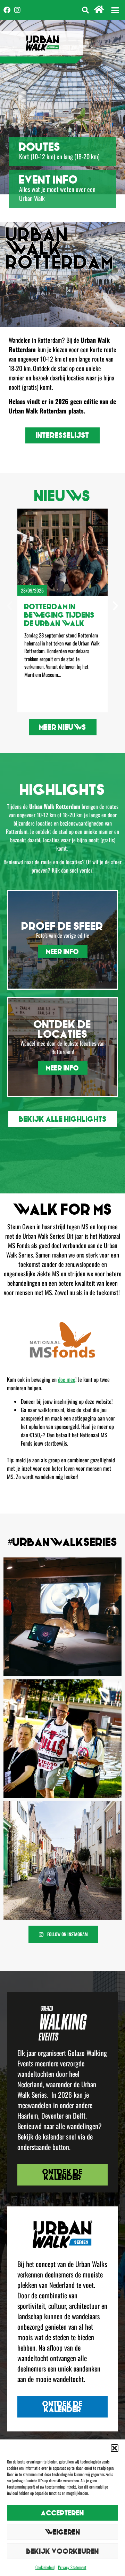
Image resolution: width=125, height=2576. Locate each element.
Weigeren (63, 2532)
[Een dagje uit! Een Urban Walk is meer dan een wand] (62, 1617)
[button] (115, 2448)
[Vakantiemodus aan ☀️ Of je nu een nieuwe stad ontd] (62, 1739)
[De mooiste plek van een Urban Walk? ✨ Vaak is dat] (62, 1861)
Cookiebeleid (45, 2567)
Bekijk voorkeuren (63, 2551)
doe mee (67, 1379)
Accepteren (62, 2513)
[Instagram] (17, 10)
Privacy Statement (72, 2567)
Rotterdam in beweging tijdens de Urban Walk (59, 615)
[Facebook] (7, 10)
